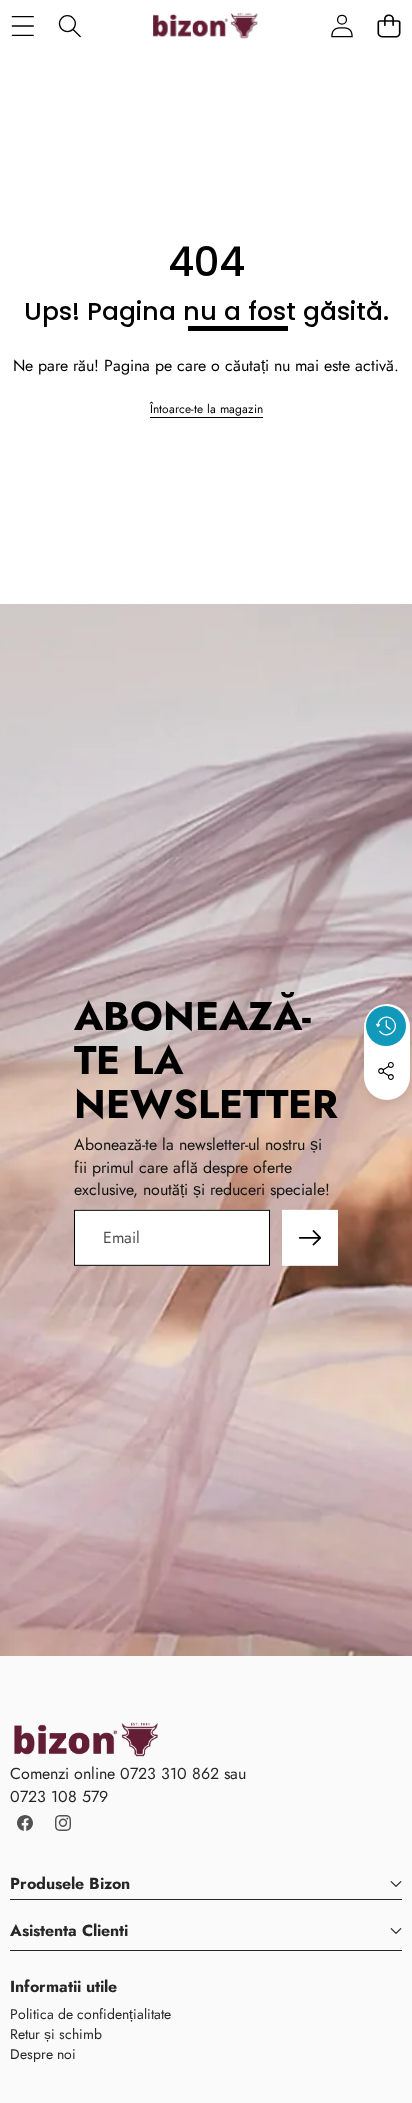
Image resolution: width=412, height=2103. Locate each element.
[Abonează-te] (310, 1238)
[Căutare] (69, 25)
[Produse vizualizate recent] (386, 1026)
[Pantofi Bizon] (205, 25)
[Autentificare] (341, 25)
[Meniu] (22, 25)
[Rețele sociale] (386, 1071)
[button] (388, 25)
